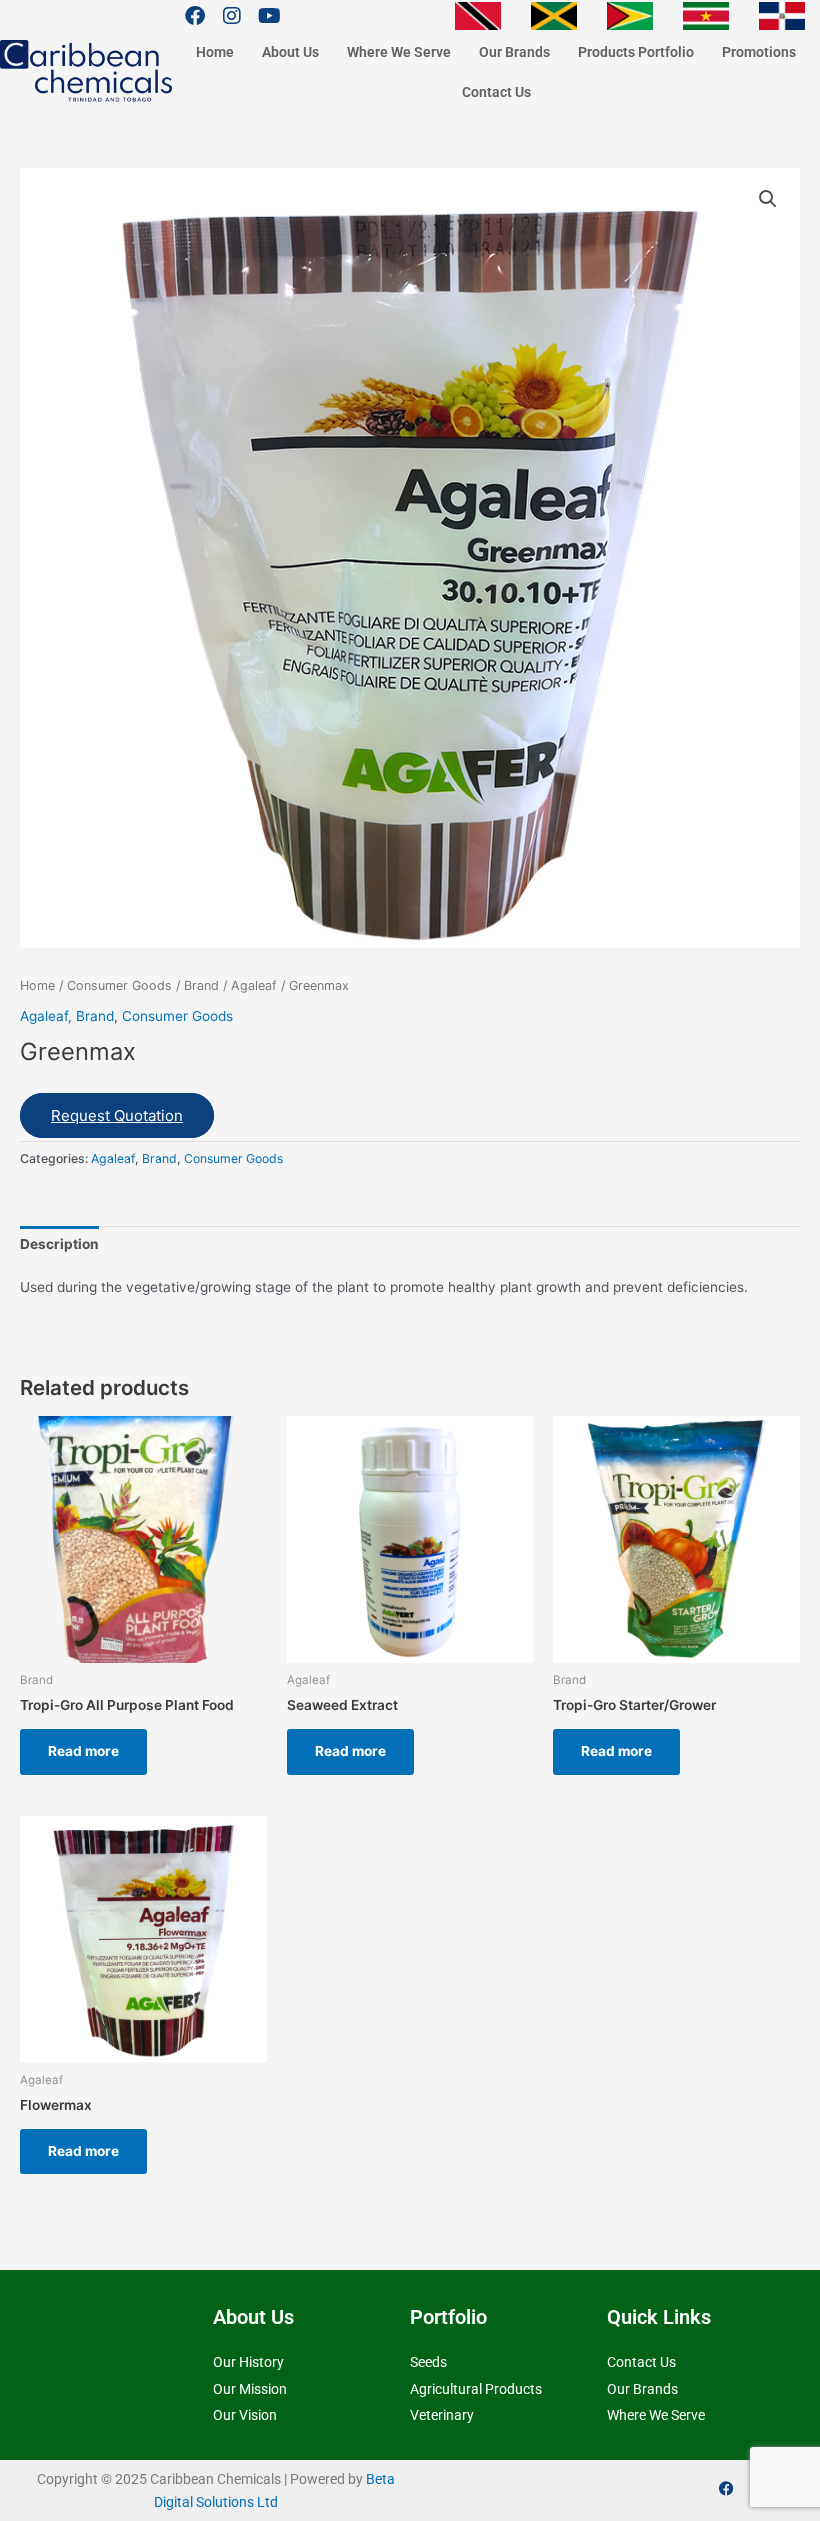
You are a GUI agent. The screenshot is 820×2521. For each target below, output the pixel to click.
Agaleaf (254, 985)
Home (215, 52)
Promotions (759, 52)
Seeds (428, 2362)
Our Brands (514, 52)
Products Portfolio (636, 52)
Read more (83, 1751)
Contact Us (496, 92)
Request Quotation (117, 1115)
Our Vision (245, 2415)
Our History (248, 2362)
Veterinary (442, 2415)
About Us (290, 52)
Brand (201, 985)
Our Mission (250, 2389)
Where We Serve (399, 52)
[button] (768, 199)
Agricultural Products (476, 2389)
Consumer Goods (119, 985)
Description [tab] (59, 1244)
